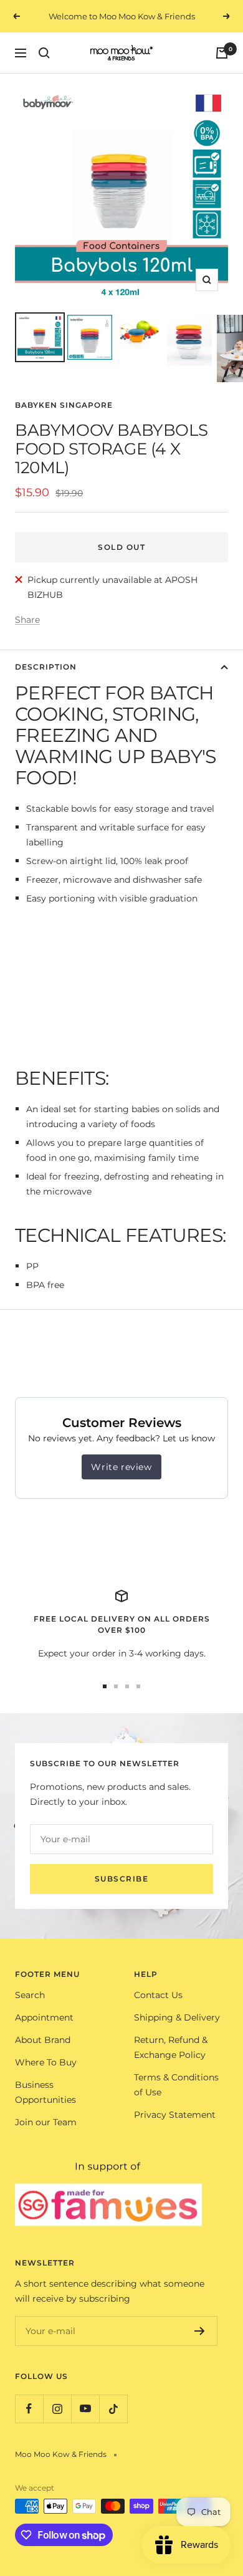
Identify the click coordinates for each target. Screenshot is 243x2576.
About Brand (43, 2040)
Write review (121, 1467)
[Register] (200, 2331)
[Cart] (222, 53)
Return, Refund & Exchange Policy (171, 2047)
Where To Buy (46, 2062)
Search (30, 1995)
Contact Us (158, 1995)
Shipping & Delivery (177, 2017)
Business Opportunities (45, 2092)
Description (46, 667)
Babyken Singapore (64, 405)
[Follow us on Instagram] (57, 2409)
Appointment (44, 2017)
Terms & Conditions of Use (176, 2085)
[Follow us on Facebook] (29, 2409)
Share (27, 620)
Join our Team (46, 2122)
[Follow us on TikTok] (113, 2409)
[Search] (44, 53)
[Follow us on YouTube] (85, 2409)
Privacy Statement (175, 2115)
